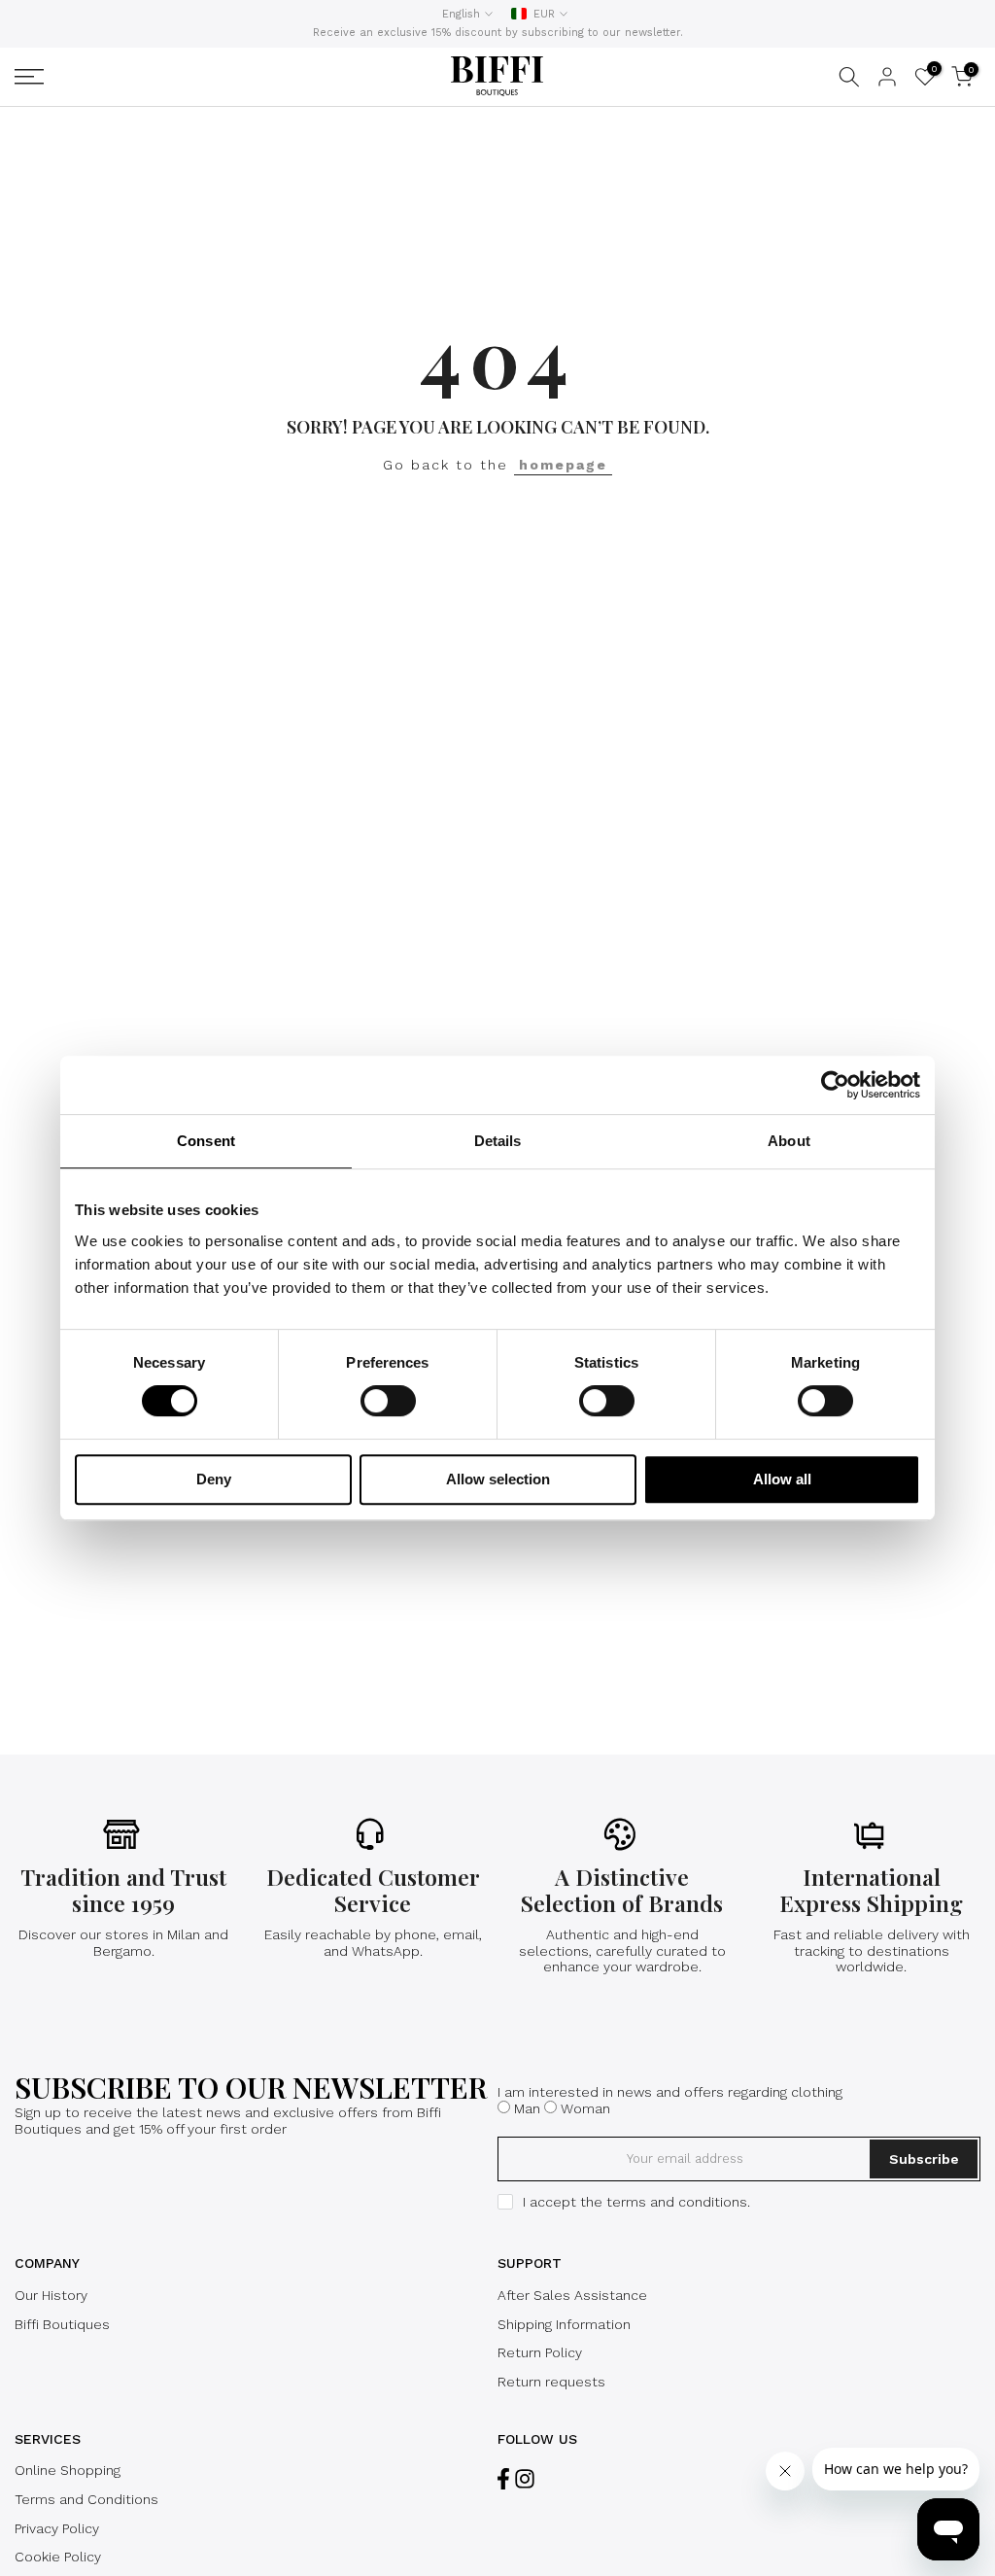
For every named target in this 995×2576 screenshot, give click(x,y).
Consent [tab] (206, 1141)
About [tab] (789, 1141)
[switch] (388, 1401)
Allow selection (498, 1479)
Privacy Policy (57, 2528)
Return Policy (540, 2352)
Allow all (782, 1479)
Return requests (551, 2382)
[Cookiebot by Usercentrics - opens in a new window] (835, 1085)
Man (527, 2108)
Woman (585, 2108)
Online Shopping (68, 2470)
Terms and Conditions (86, 2499)
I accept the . (636, 2202)
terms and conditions (677, 2202)
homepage (563, 465)
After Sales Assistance (572, 2295)
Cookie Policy (58, 2557)
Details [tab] (498, 1141)
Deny (214, 1479)
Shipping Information (564, 2324)
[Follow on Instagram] (525, 2478)
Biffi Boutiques (62, 2324)
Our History (51, 2295)
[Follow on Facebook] (503, 2478)
